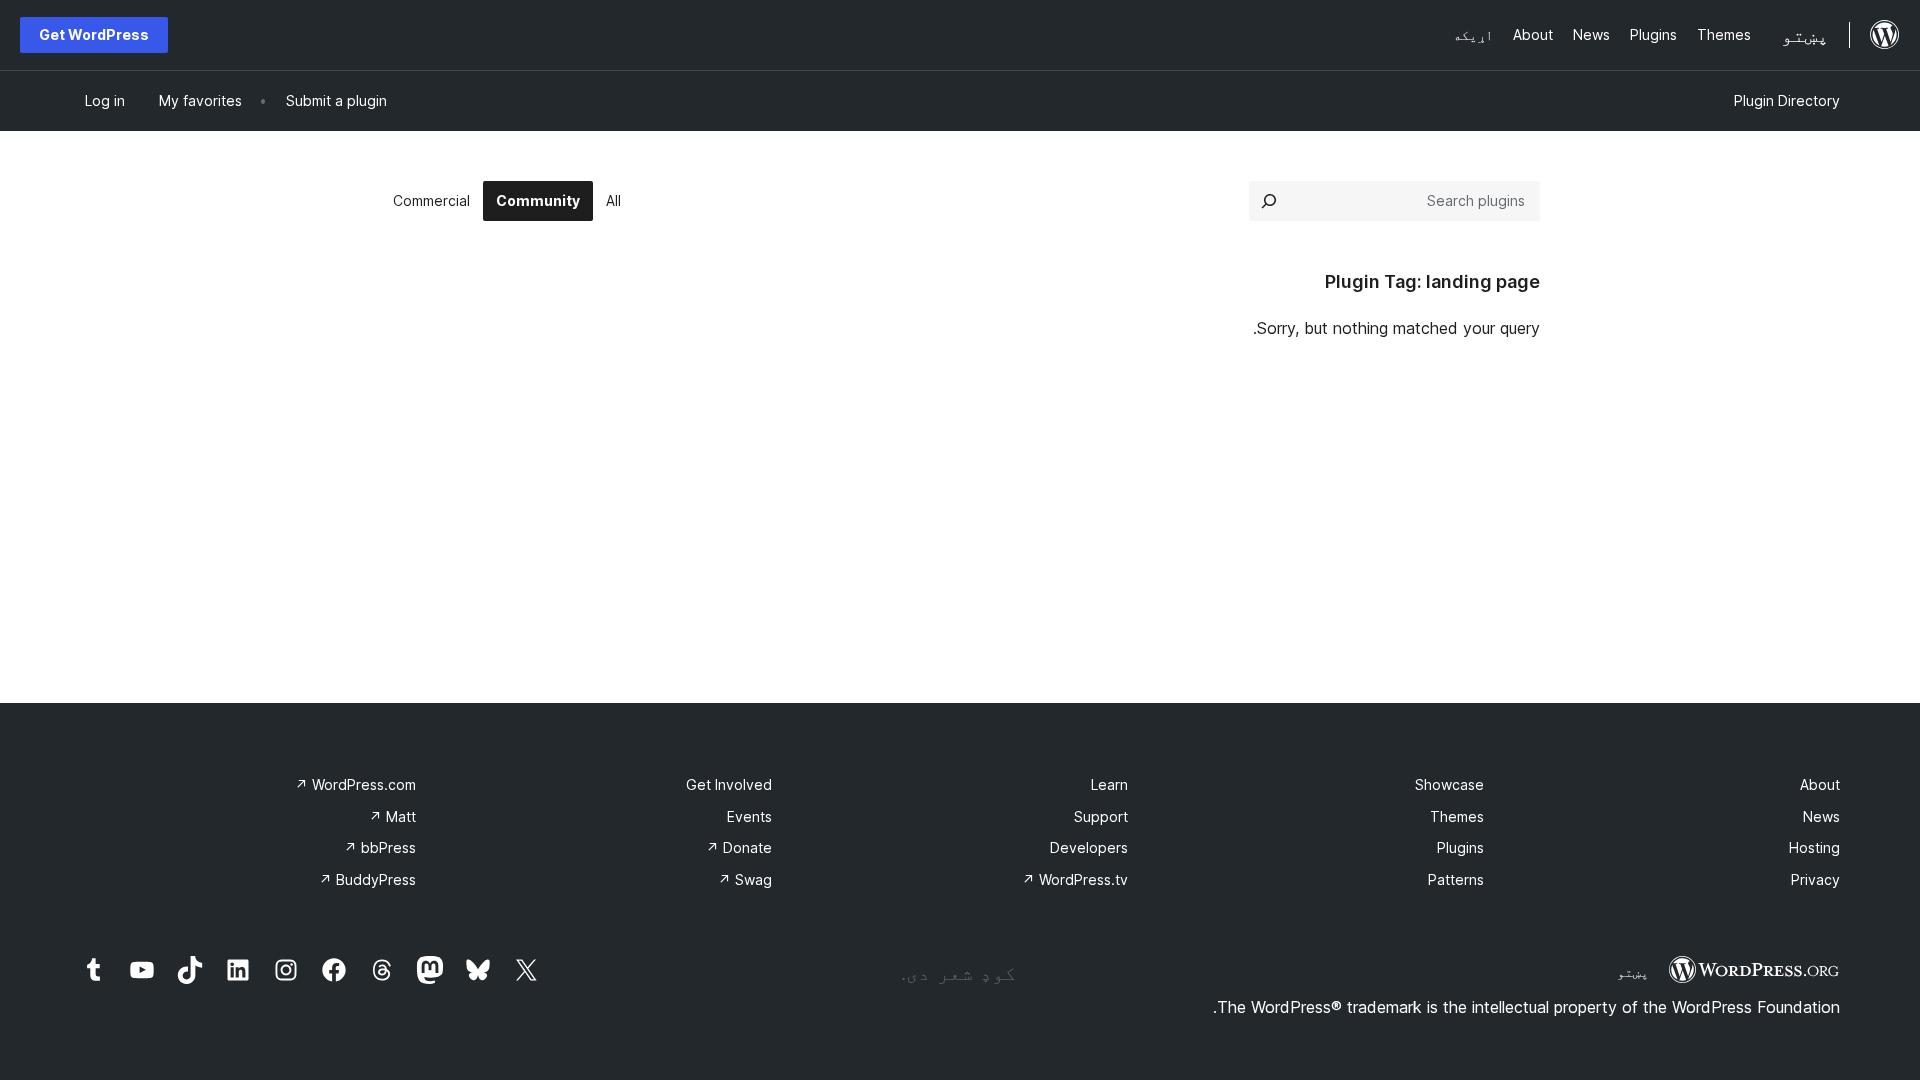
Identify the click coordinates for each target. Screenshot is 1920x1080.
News (1821, 816)
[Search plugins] (1269, 201)
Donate (739, 847)
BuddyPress (367, 879)
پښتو (1633, 972)
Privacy (1815, 879)
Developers (1089, 847)
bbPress (380, 847)
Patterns (1456, 879)
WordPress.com (355, 784)
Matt (392, 816)
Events (749, 816)
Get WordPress (94, 34)
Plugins (1460, 847)
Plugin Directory (1787, 100)
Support (1101, 816)
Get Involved (729, 784)
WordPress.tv (1075, 879)
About (1820, 784)
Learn (1109, 784)
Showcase (1449, 784)
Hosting (1814, 847)
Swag (745, 879)
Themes (1457, 816)
